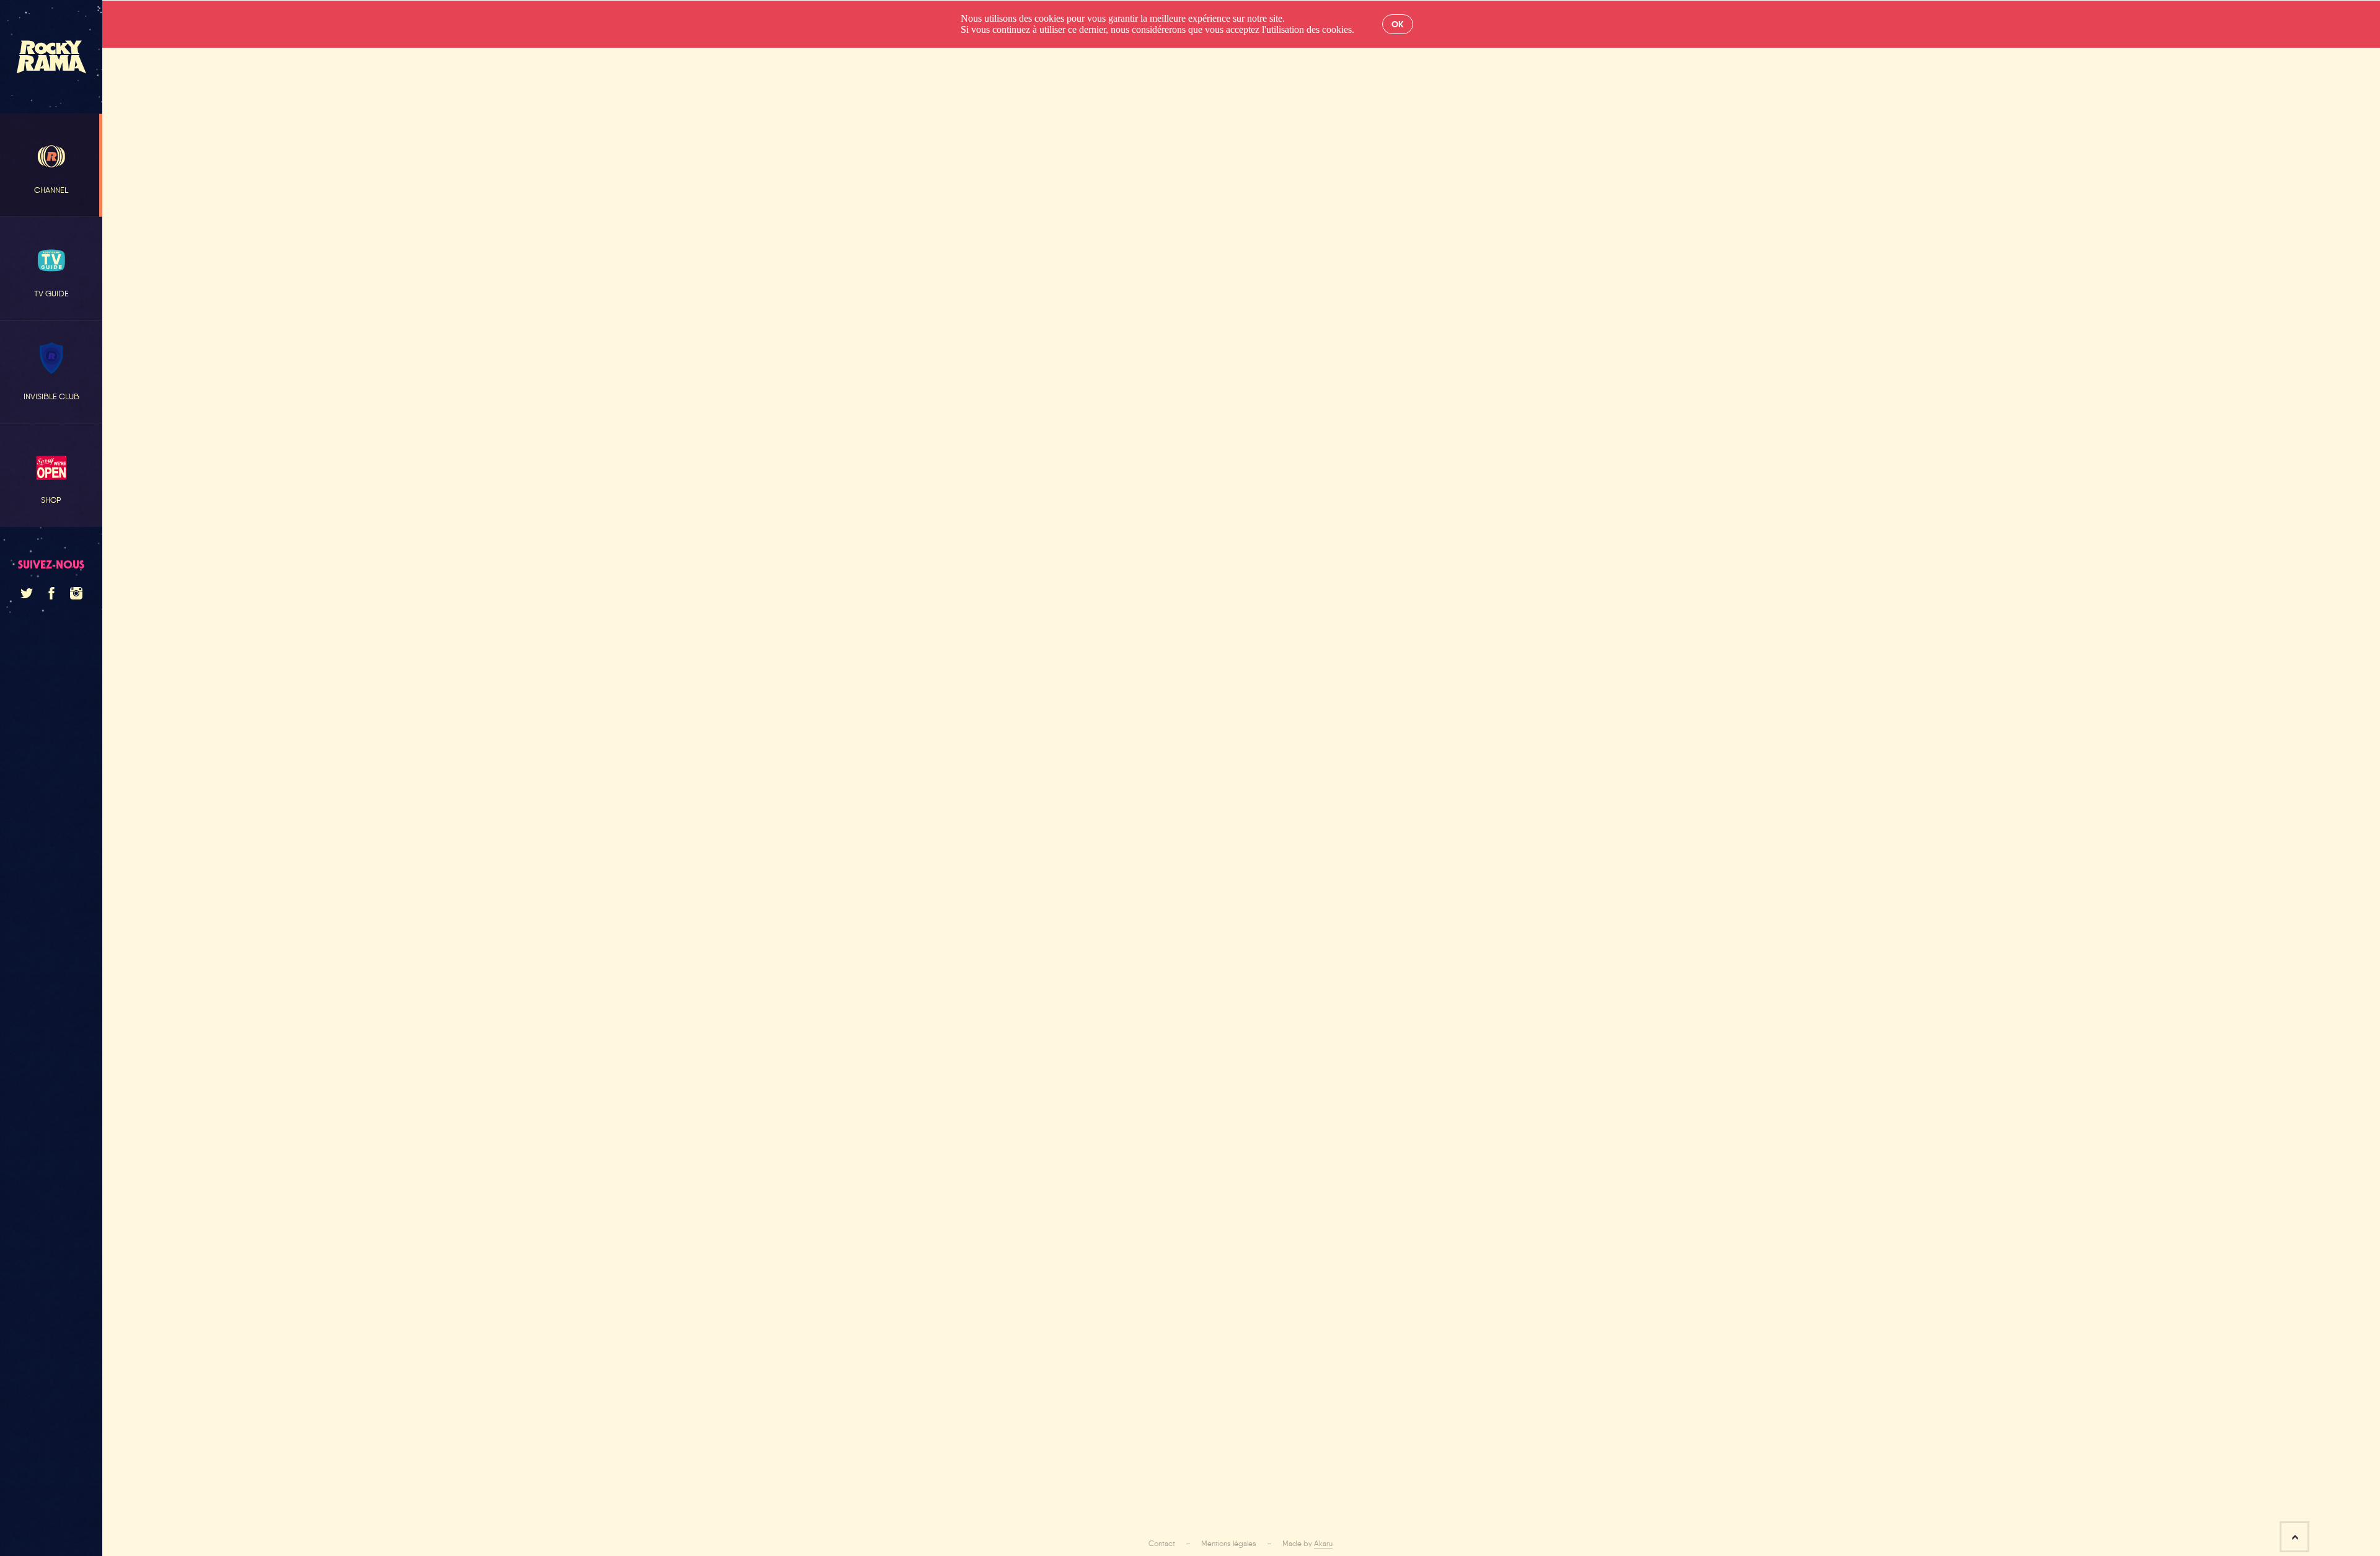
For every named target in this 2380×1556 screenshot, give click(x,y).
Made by (1307, 1544)
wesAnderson (206, 753)
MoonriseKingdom (306, 753)
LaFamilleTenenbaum (220, 781)
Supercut (335, 810)
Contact (1162, 1544)
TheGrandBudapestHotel (230, 810)
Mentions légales (1229, 1544)
